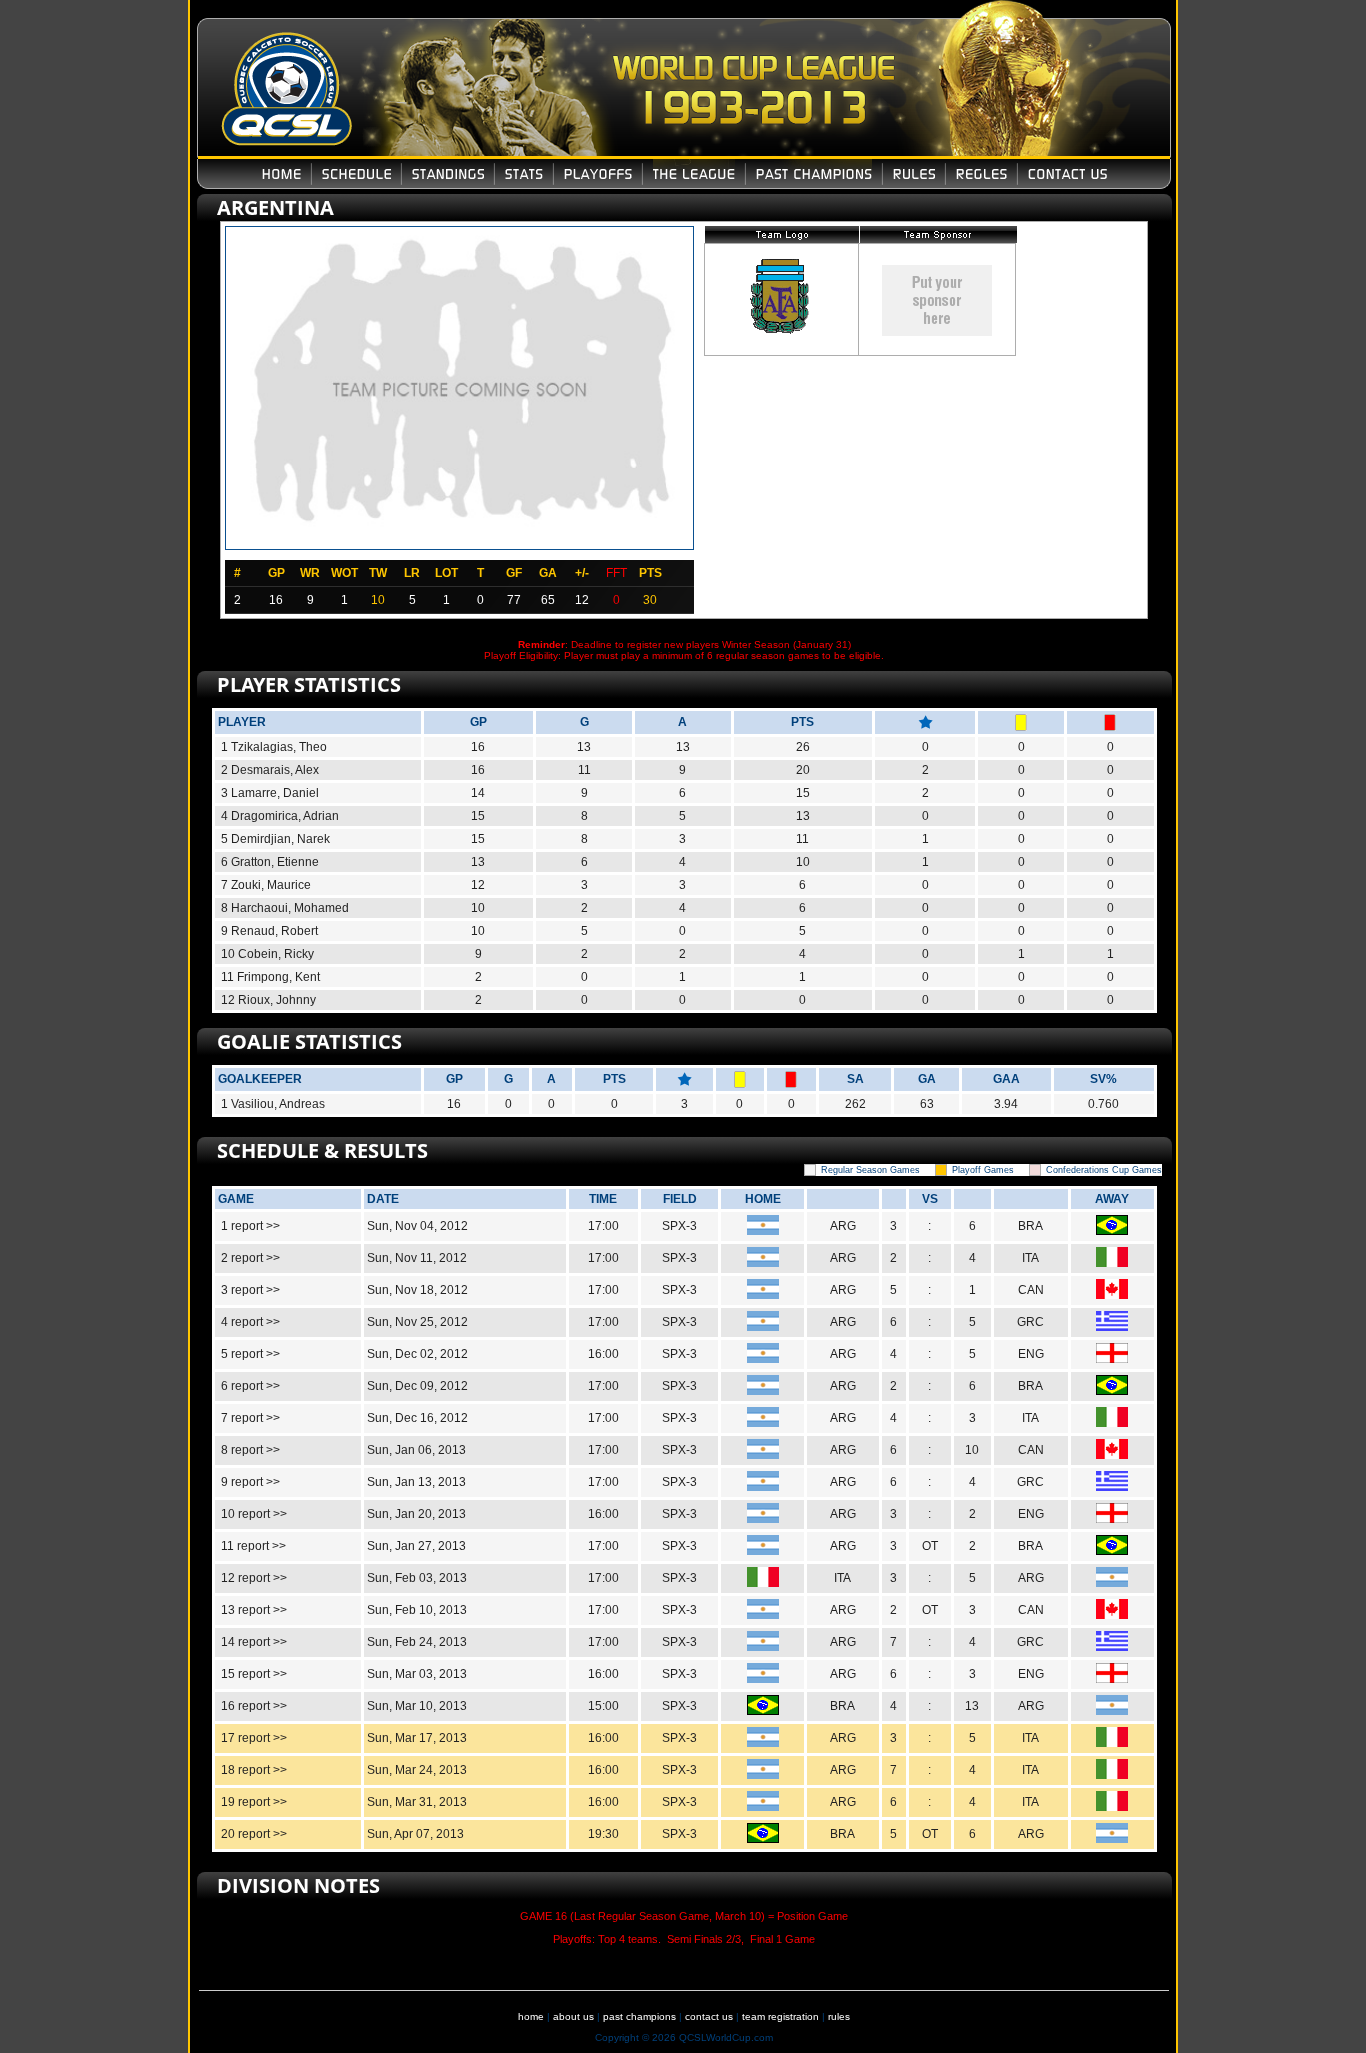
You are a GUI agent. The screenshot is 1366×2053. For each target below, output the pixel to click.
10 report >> (254, 1514)
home (531, 2016)
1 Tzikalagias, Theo (274, 747)
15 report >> (254, 1674)
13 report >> (254, 1610)
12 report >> (254, 1578)
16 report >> (254, 1706)
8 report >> (250, 1450)
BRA (1030, 1226)
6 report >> (250, 1386)
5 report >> (250, 1354)
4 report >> (250, 1322)
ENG (1031, 1354)
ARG (843, 1226)
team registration (780, 2016)
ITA (1030, 1258)
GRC (1030, 1322)
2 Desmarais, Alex (270, 770)
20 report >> (254, 1834)
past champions (639, 2016)
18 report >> (254, 1770)
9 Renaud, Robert (269, 931)
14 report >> (254, 1642)
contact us (709, 2016)
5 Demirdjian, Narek (275, 839)
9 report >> (250, 1482)
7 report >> (250, 1418)
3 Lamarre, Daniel (270, 793)
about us (573, 2016)
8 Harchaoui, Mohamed (285, 908)
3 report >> (250, 1290)
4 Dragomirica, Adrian (280, 816)
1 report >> (250, 1226)
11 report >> (253, 1546)
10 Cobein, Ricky (267, 954)
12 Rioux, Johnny (268, 1000)
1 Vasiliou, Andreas (273, 1104)
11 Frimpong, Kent (270, 977)
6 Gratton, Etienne (270, 862)
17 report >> (254, 1738)
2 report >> (250, 1258)
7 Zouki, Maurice (266, 885)
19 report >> (254, 1802)
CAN (1031, 1290)
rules (839, 2016)
